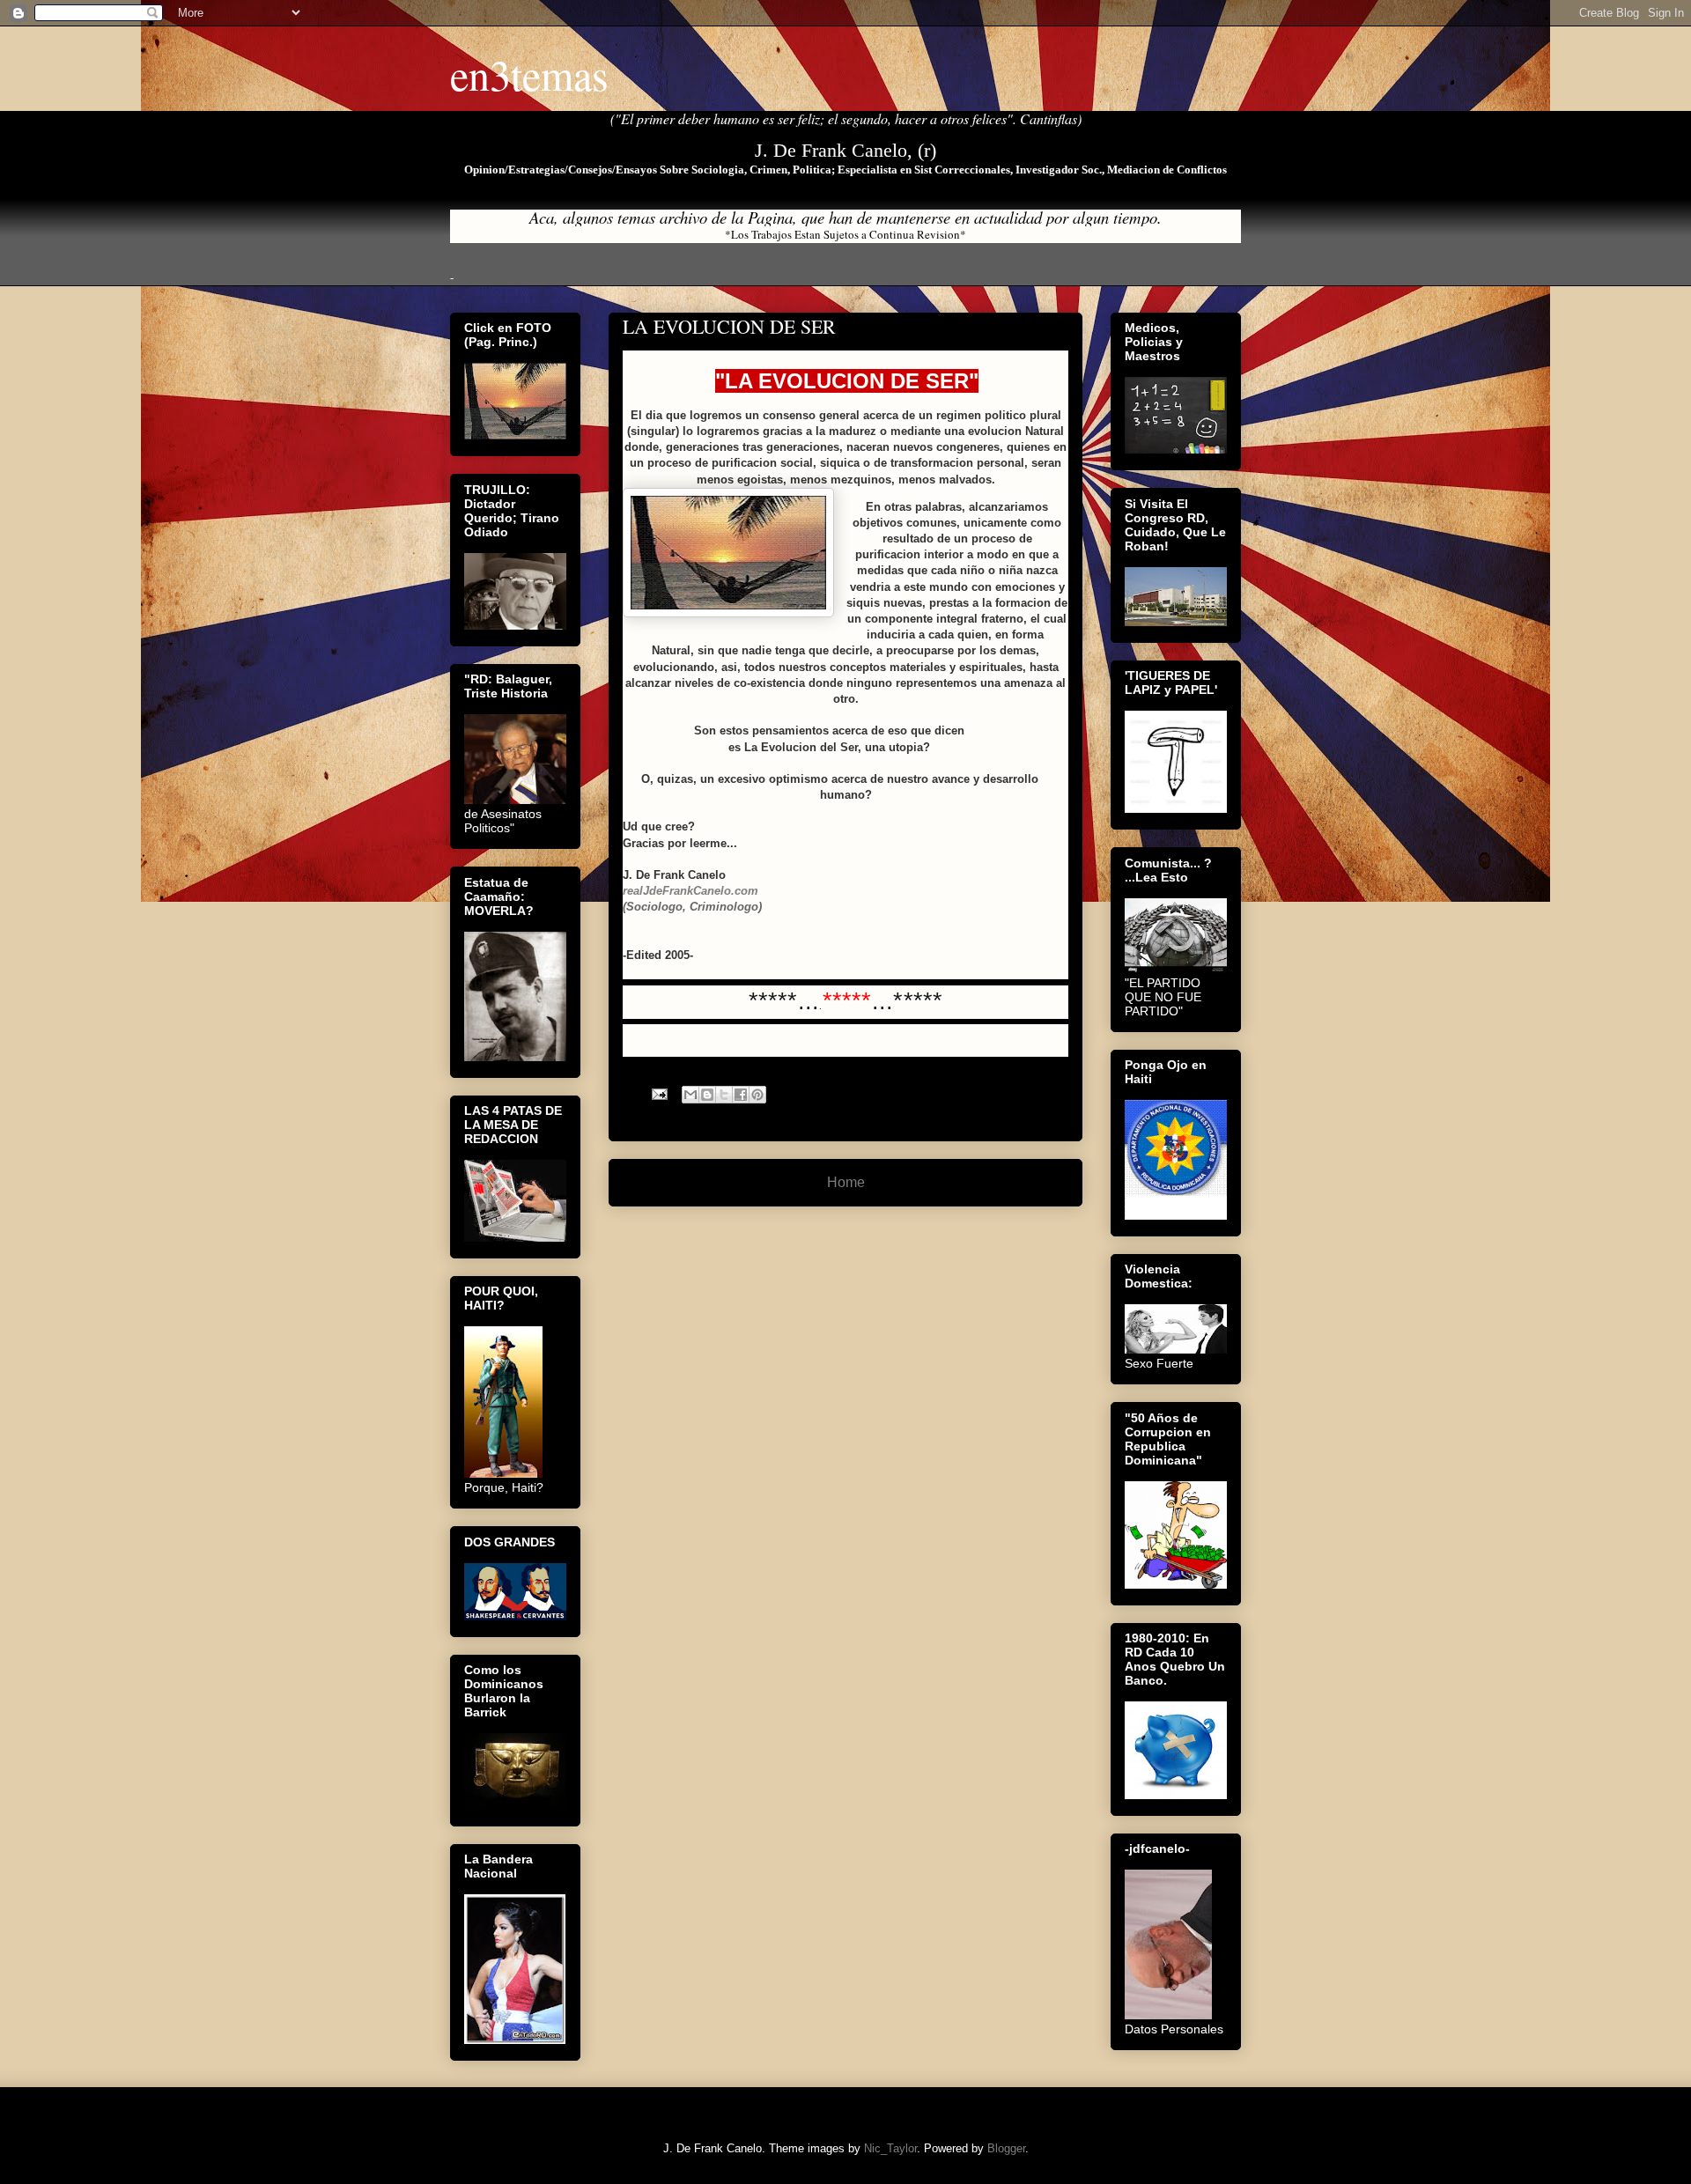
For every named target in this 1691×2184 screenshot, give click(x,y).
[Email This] (690, 1095)
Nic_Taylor (890, 2148)
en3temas (529, 74)
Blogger (1006, 2148)
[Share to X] (724, 1095)
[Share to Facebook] (741, 1095)
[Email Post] (658, 1093)
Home (846, 1182)
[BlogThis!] (707, 1095)
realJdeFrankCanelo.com (690, 891)
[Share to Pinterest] (757, 1095)
